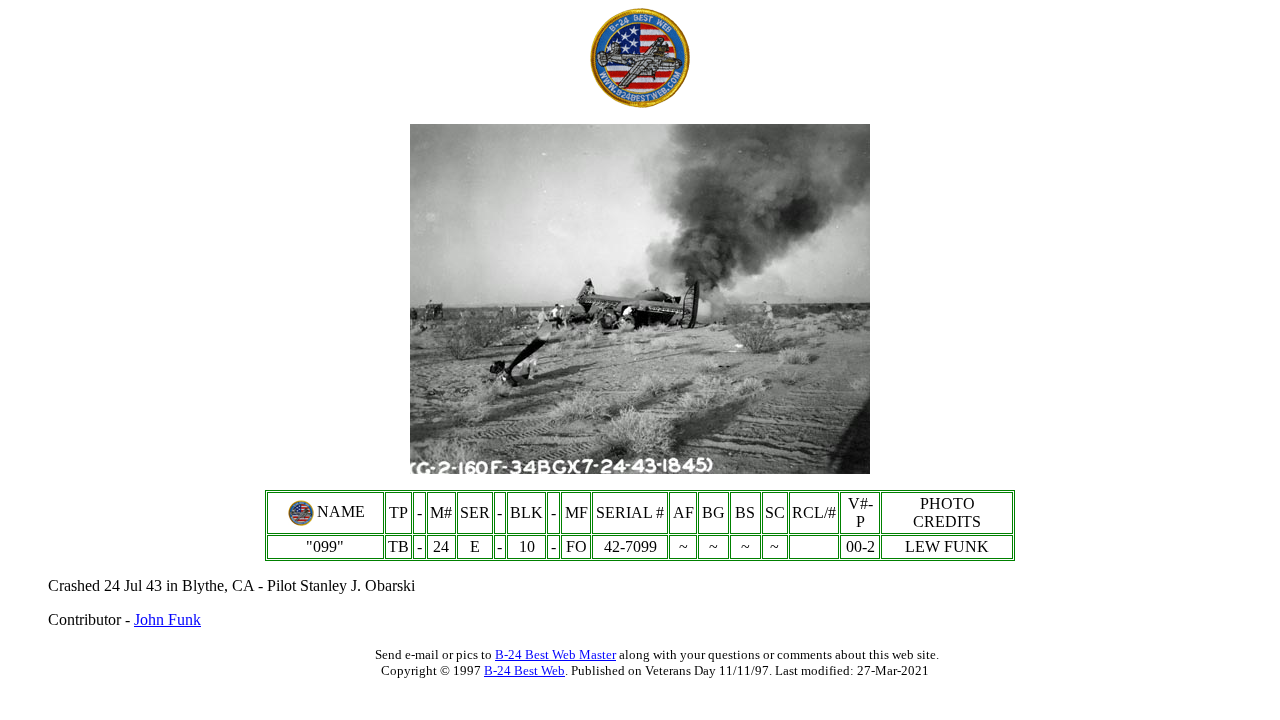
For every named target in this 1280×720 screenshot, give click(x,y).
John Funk (167, 619)
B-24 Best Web (524, 670)
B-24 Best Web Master (555, 654)
